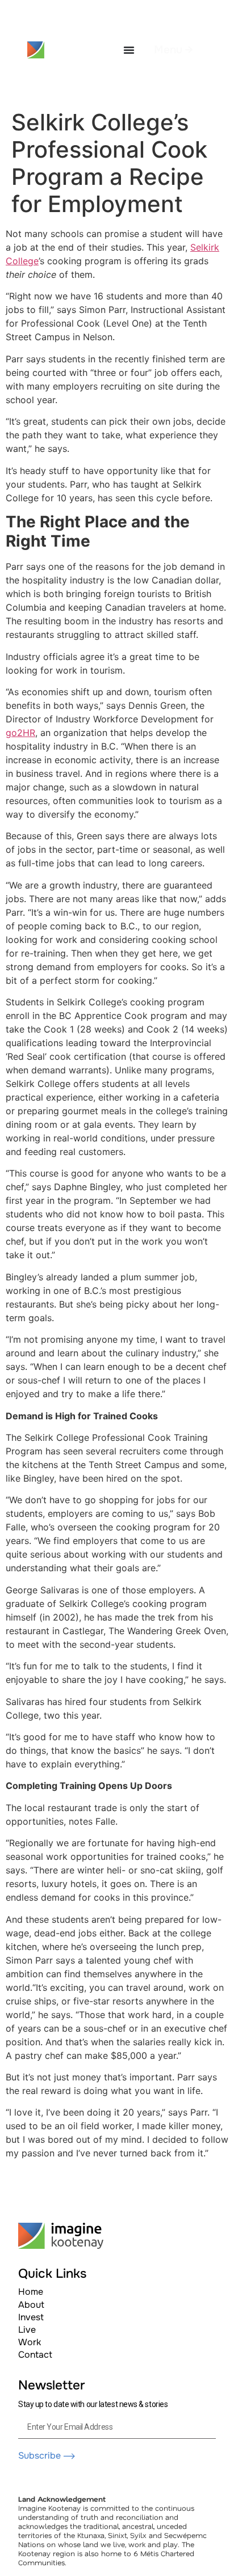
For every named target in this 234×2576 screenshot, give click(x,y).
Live (27, 2330)
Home (31, 2292)
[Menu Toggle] (129, 50)
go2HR (20, 733)
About (31, 2305)
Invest (31, 2317)
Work (30, 2342)
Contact (35, 2355)
